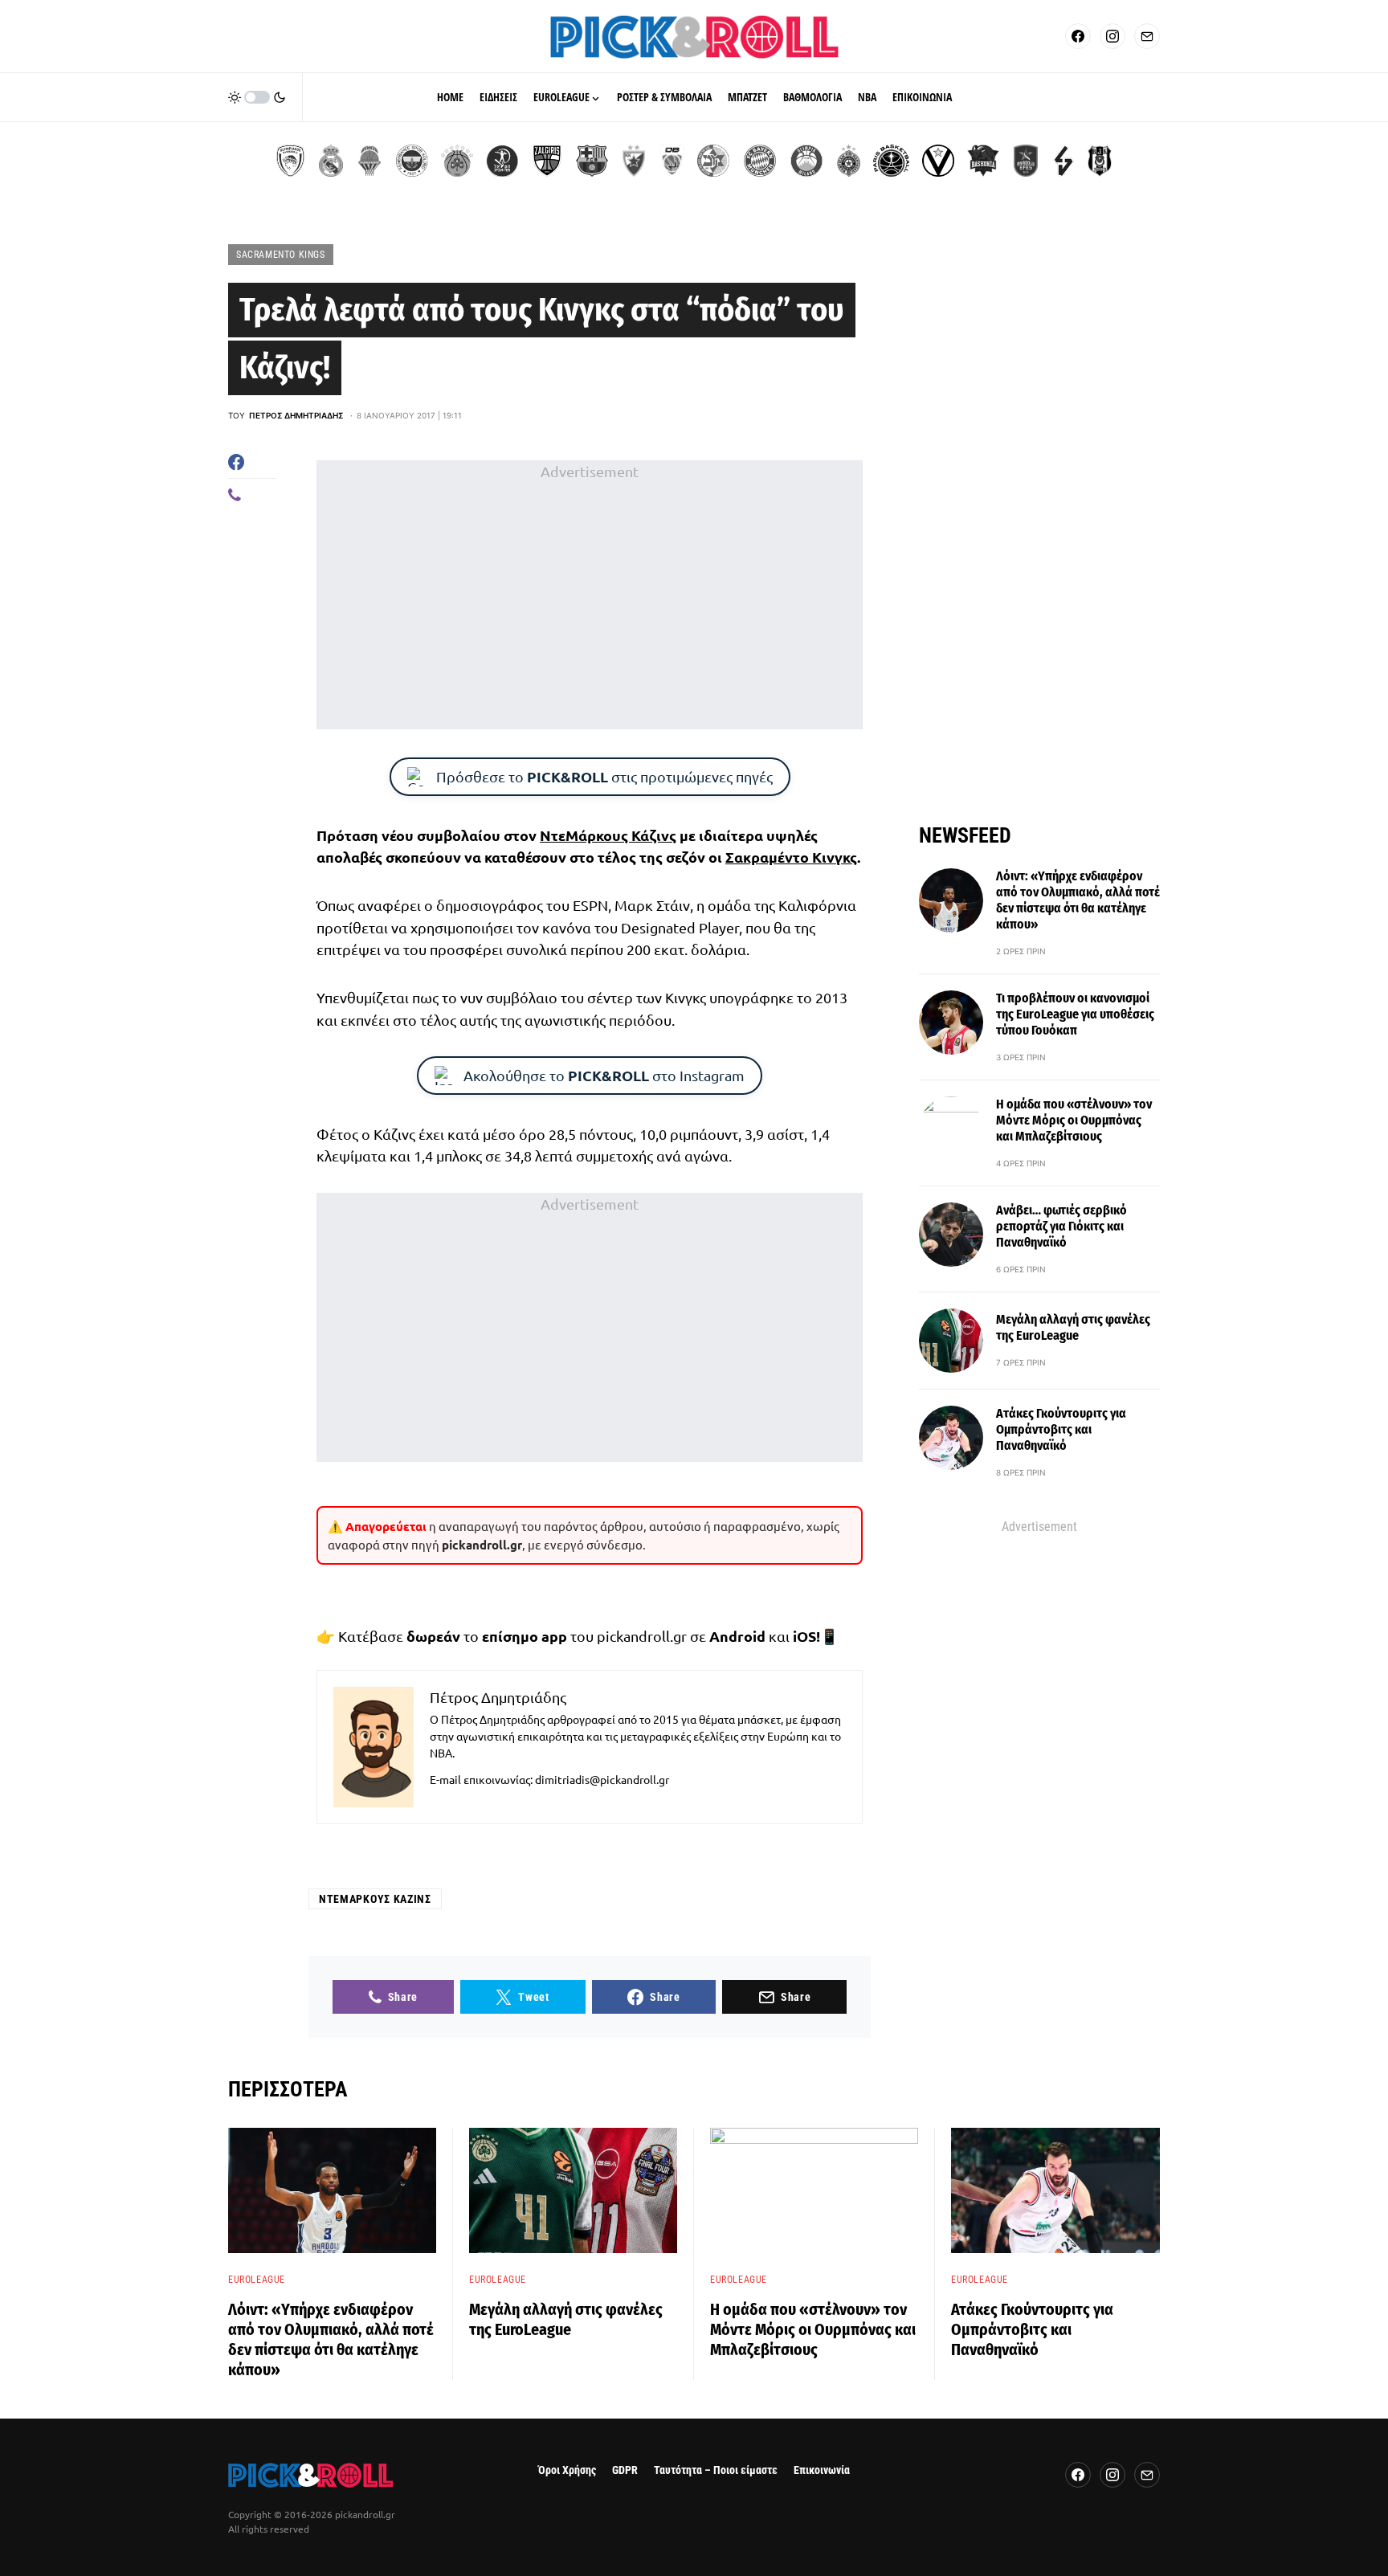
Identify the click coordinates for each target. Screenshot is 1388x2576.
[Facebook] (1078, 36)
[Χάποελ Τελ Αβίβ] (502, 161)
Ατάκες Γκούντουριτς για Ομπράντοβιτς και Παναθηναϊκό (1061, 1429)
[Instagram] (1112, 36)
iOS (804, 1636)
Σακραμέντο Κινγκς (791, 857)
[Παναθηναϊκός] (457, 161)
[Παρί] (891, 161)
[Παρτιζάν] (849, 161)
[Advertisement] (590, 595)
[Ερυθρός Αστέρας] (634, 161)
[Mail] (1147, 36)
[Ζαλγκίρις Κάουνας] (547, 161)
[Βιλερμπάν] (1063, 161)
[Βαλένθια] (369, 161)
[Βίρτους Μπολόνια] (938, 161)
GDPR (625, 2470)
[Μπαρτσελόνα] (592, 161)
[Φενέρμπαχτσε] (412, 161)
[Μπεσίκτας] (1100, 161)
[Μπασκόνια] (983, 161)
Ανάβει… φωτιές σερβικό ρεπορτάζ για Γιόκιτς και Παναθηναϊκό (1061, 1226)
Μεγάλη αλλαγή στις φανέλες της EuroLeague (1073, 1327)
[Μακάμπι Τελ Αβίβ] (713, 161)
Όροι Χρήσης (567, 2470)
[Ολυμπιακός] (290, 161)
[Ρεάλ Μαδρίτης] (331, 161)
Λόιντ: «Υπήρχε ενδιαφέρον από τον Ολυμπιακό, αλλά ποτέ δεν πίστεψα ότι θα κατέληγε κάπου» (1078, 900)
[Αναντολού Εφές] (1026, 161)
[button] (257, 97)
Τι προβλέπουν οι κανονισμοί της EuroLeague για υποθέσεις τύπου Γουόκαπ (1075, 1014)
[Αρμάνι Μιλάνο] (806, 161)
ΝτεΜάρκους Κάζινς (608, 835)
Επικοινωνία (822, 2470)
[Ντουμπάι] (672, 161)
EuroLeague (257, 2280)
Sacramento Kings (281, 255)
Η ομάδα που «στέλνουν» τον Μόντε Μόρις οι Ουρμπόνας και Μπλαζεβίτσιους (1074, 1120)
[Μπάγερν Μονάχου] (760, 161)
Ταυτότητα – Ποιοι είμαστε (716, 2470)
